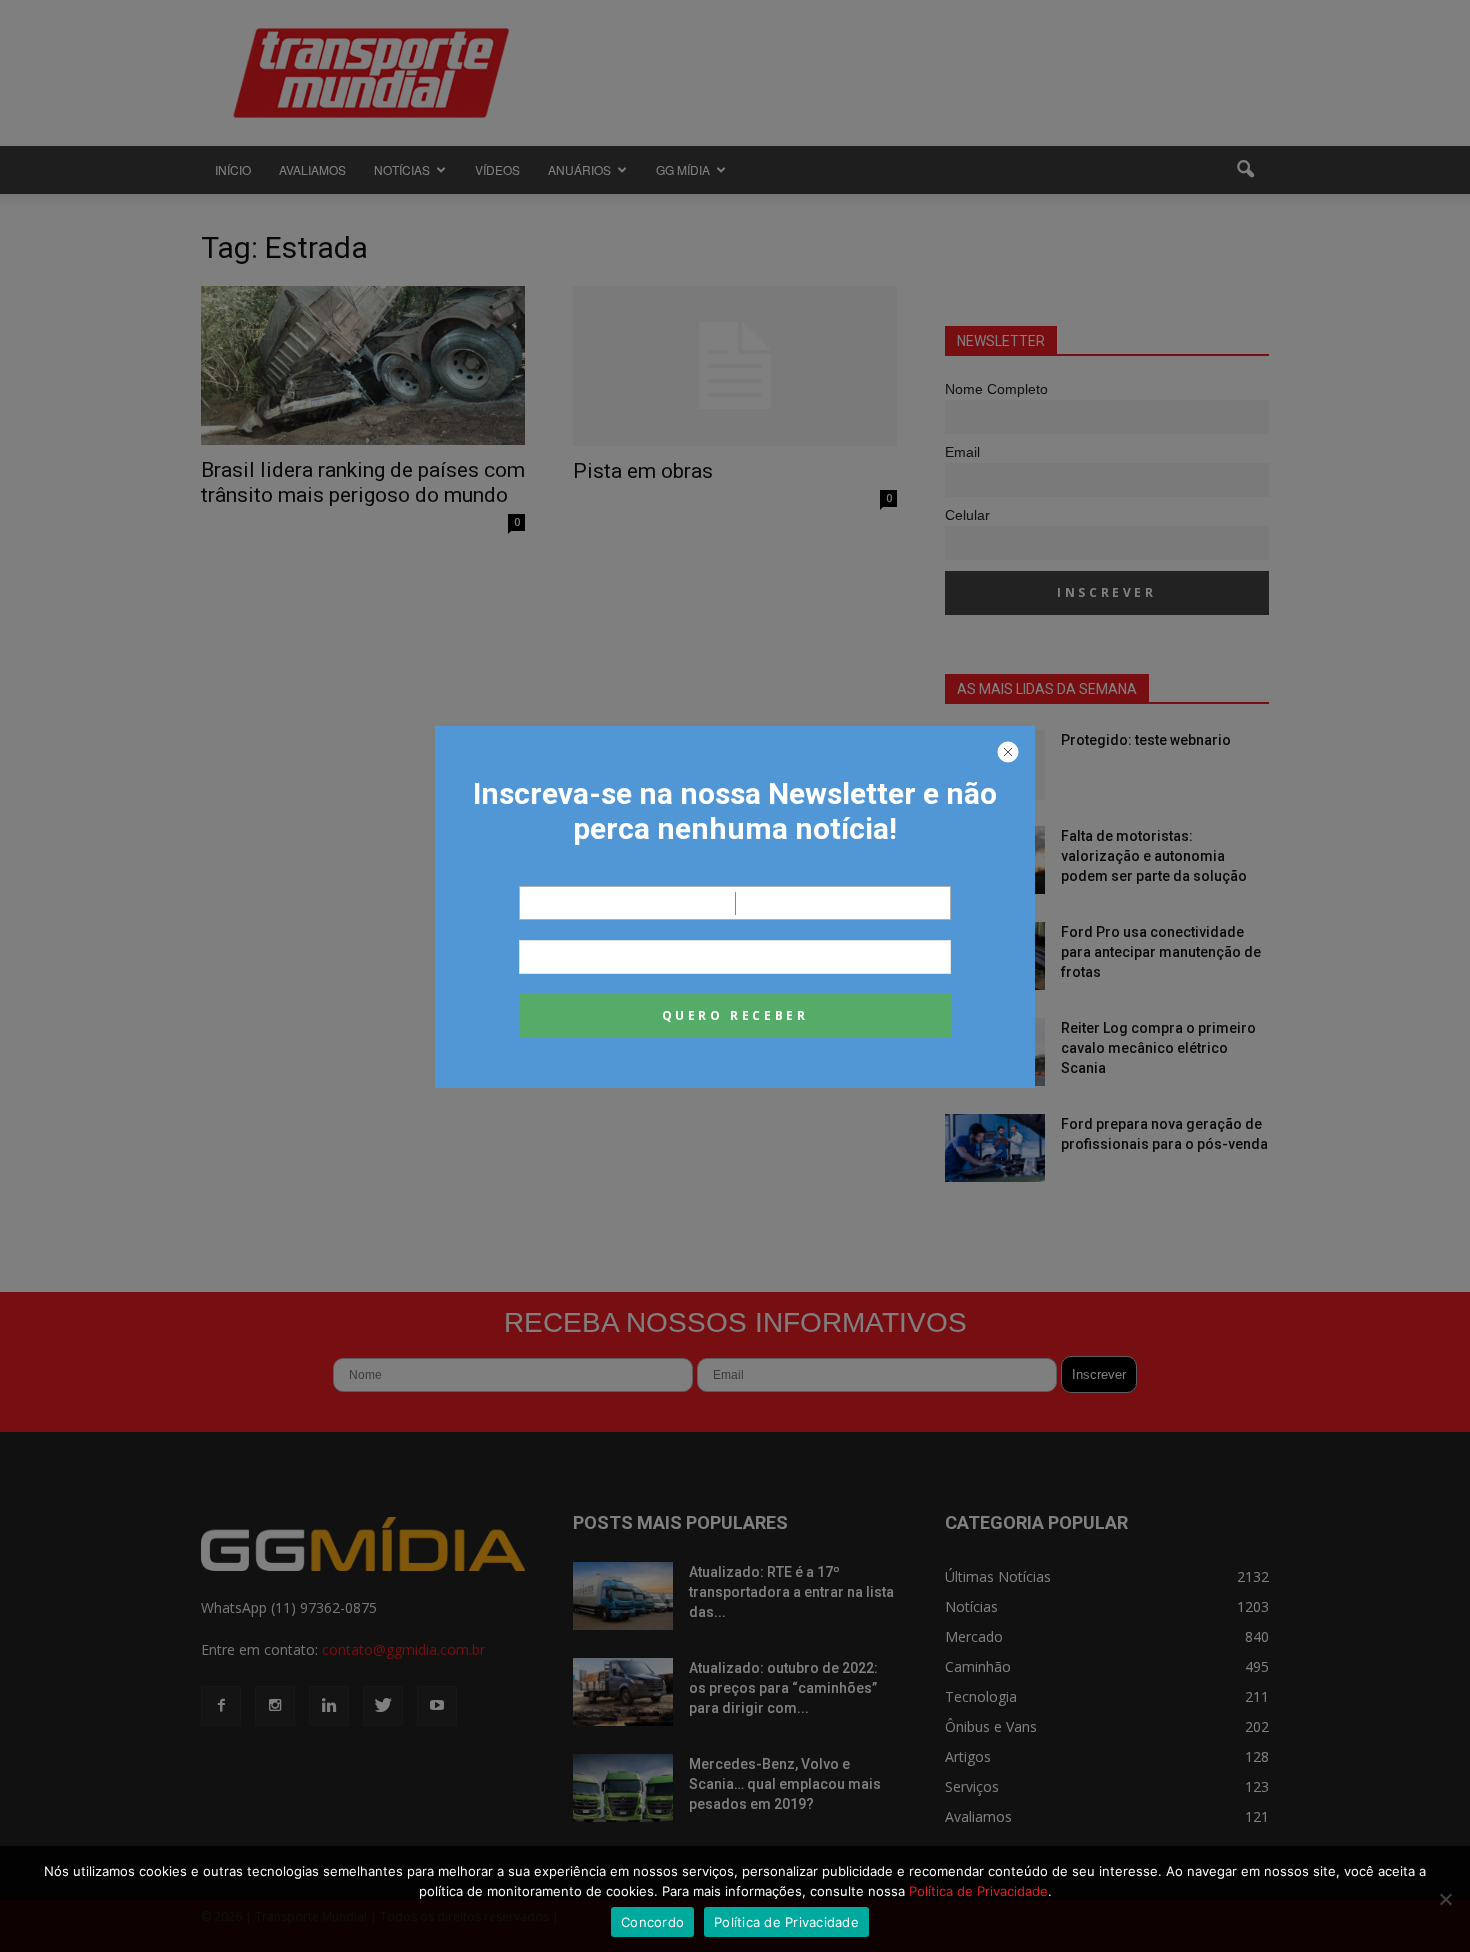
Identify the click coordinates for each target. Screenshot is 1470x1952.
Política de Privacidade (978, 1891)
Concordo (652, 1922)
